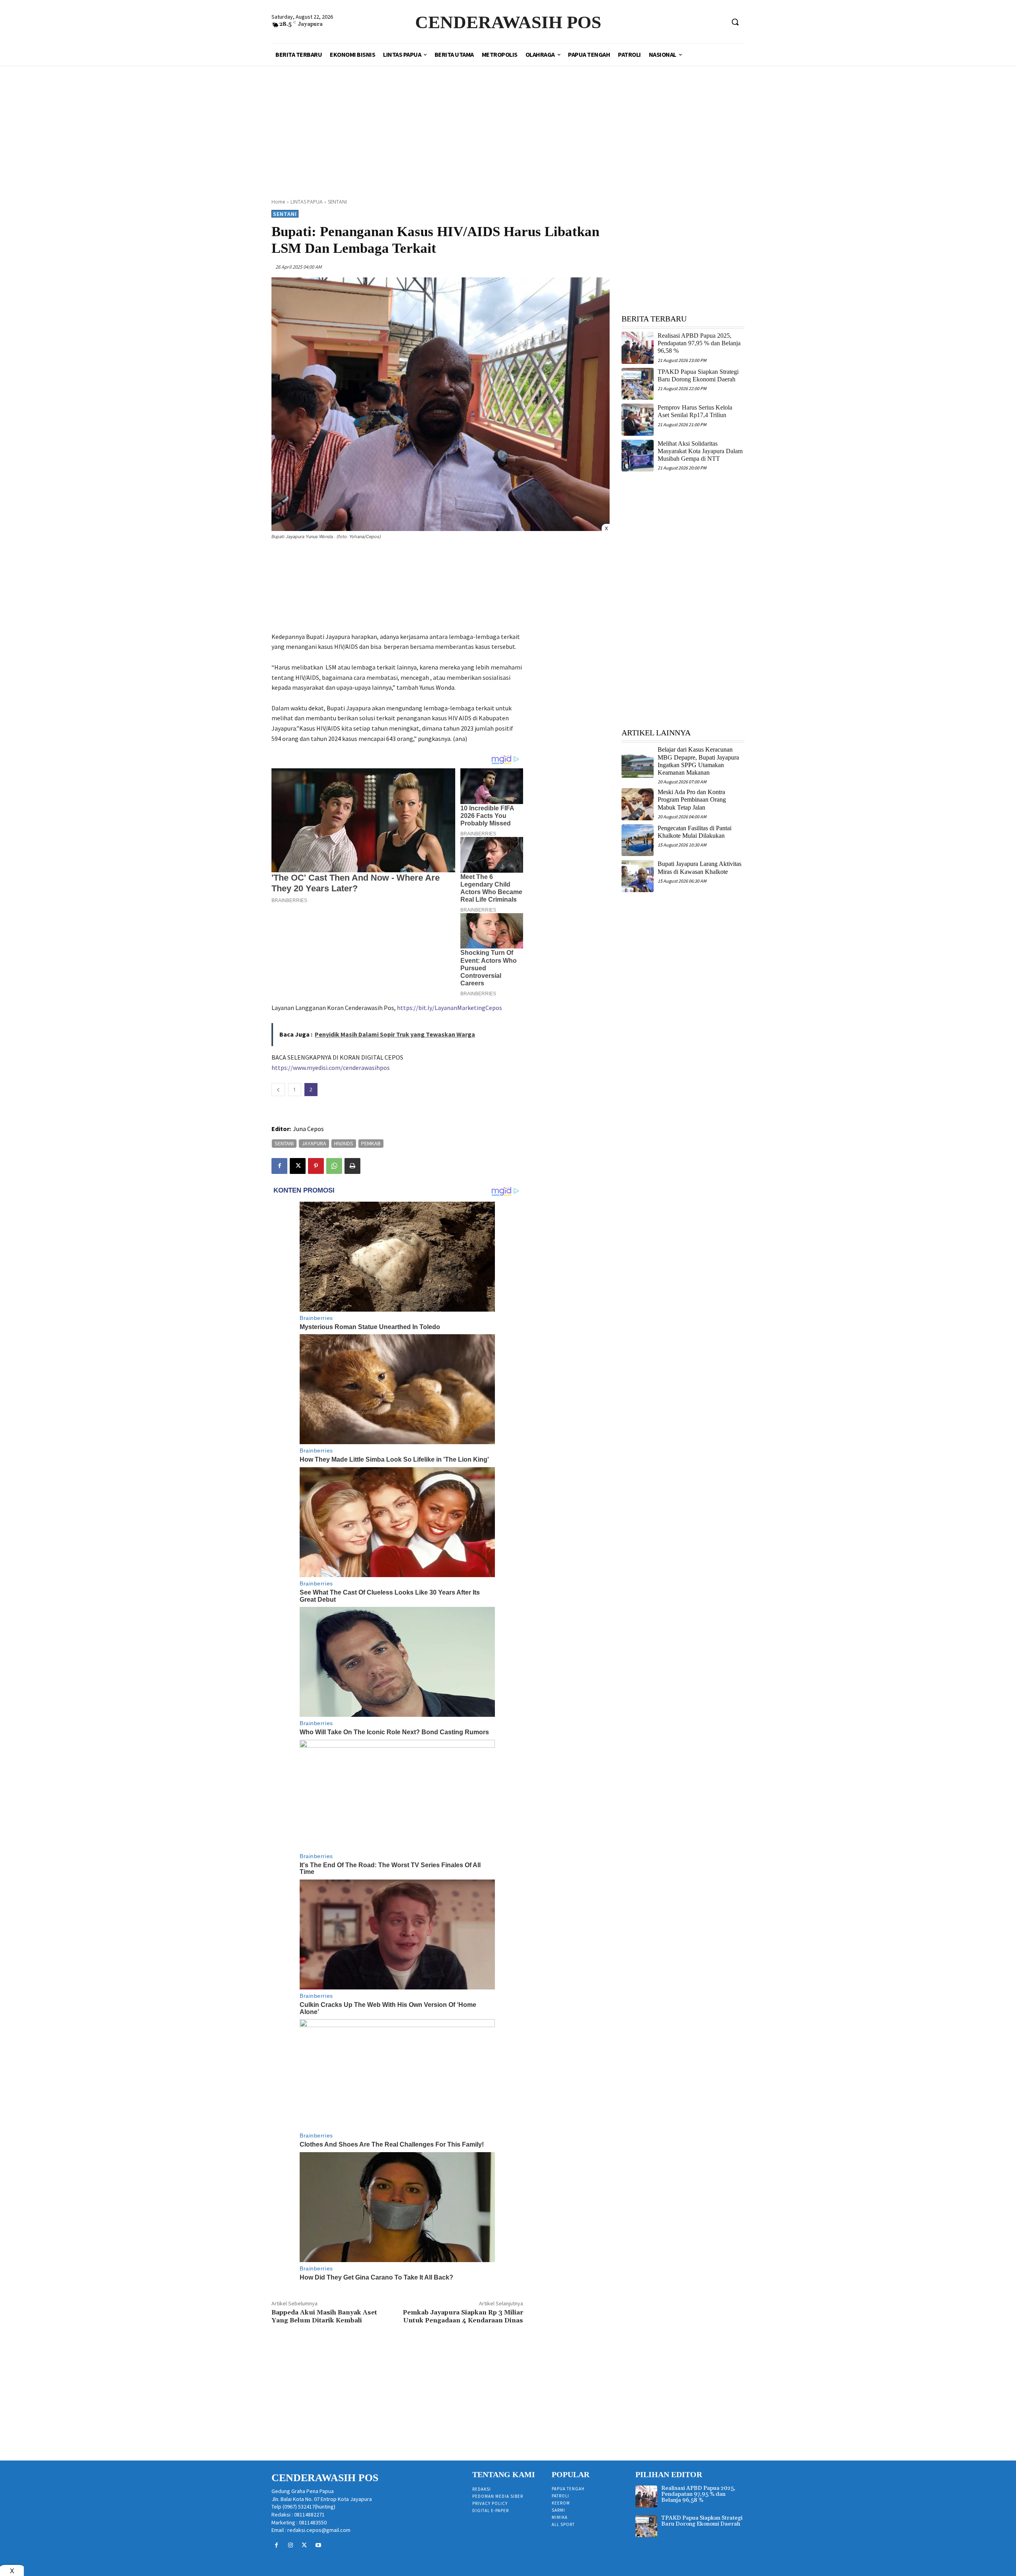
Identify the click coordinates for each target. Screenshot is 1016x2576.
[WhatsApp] (334, 1166)
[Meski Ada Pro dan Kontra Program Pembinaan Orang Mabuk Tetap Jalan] (638, 804)
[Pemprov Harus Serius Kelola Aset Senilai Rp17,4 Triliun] (638, 420)
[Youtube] (318, 2545)
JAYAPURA (314, 1143)
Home (278, 202)
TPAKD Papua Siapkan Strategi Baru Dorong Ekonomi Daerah (702, 2521)
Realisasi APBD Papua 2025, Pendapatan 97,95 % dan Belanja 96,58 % (699, 343)
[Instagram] (290, 2545)
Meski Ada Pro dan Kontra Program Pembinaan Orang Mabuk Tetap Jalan (692, 799)
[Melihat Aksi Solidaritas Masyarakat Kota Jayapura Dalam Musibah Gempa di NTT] (638, 456)
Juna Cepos (308, 1129)
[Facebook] (279, 1166)
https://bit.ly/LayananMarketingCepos (449, 1008)
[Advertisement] (508, 123)
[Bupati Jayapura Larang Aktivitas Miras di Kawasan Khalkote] (638, 876)
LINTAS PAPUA (307, 202)
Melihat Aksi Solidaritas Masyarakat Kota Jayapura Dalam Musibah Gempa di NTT (700, 451)
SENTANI (337, 202)
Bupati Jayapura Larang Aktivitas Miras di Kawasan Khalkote (699, 868)
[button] (735, 22)
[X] (298, 1166)
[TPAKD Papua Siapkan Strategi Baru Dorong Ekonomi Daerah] (638, 384)
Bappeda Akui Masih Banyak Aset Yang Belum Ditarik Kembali (324, 2316)
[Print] (352, 1166)
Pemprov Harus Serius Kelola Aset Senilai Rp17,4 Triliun (695, 411)
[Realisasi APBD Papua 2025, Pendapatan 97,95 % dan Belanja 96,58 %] (638, 348)
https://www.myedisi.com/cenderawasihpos (331, 1068)
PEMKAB (371, 1143)
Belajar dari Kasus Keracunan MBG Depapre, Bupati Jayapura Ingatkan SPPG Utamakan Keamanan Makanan (698, 761)
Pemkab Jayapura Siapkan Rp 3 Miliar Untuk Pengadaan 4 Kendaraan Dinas (463, 2316)
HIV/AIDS (344, 1143)
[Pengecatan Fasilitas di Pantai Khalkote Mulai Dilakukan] (638, 840)
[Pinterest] (316, 1166)
